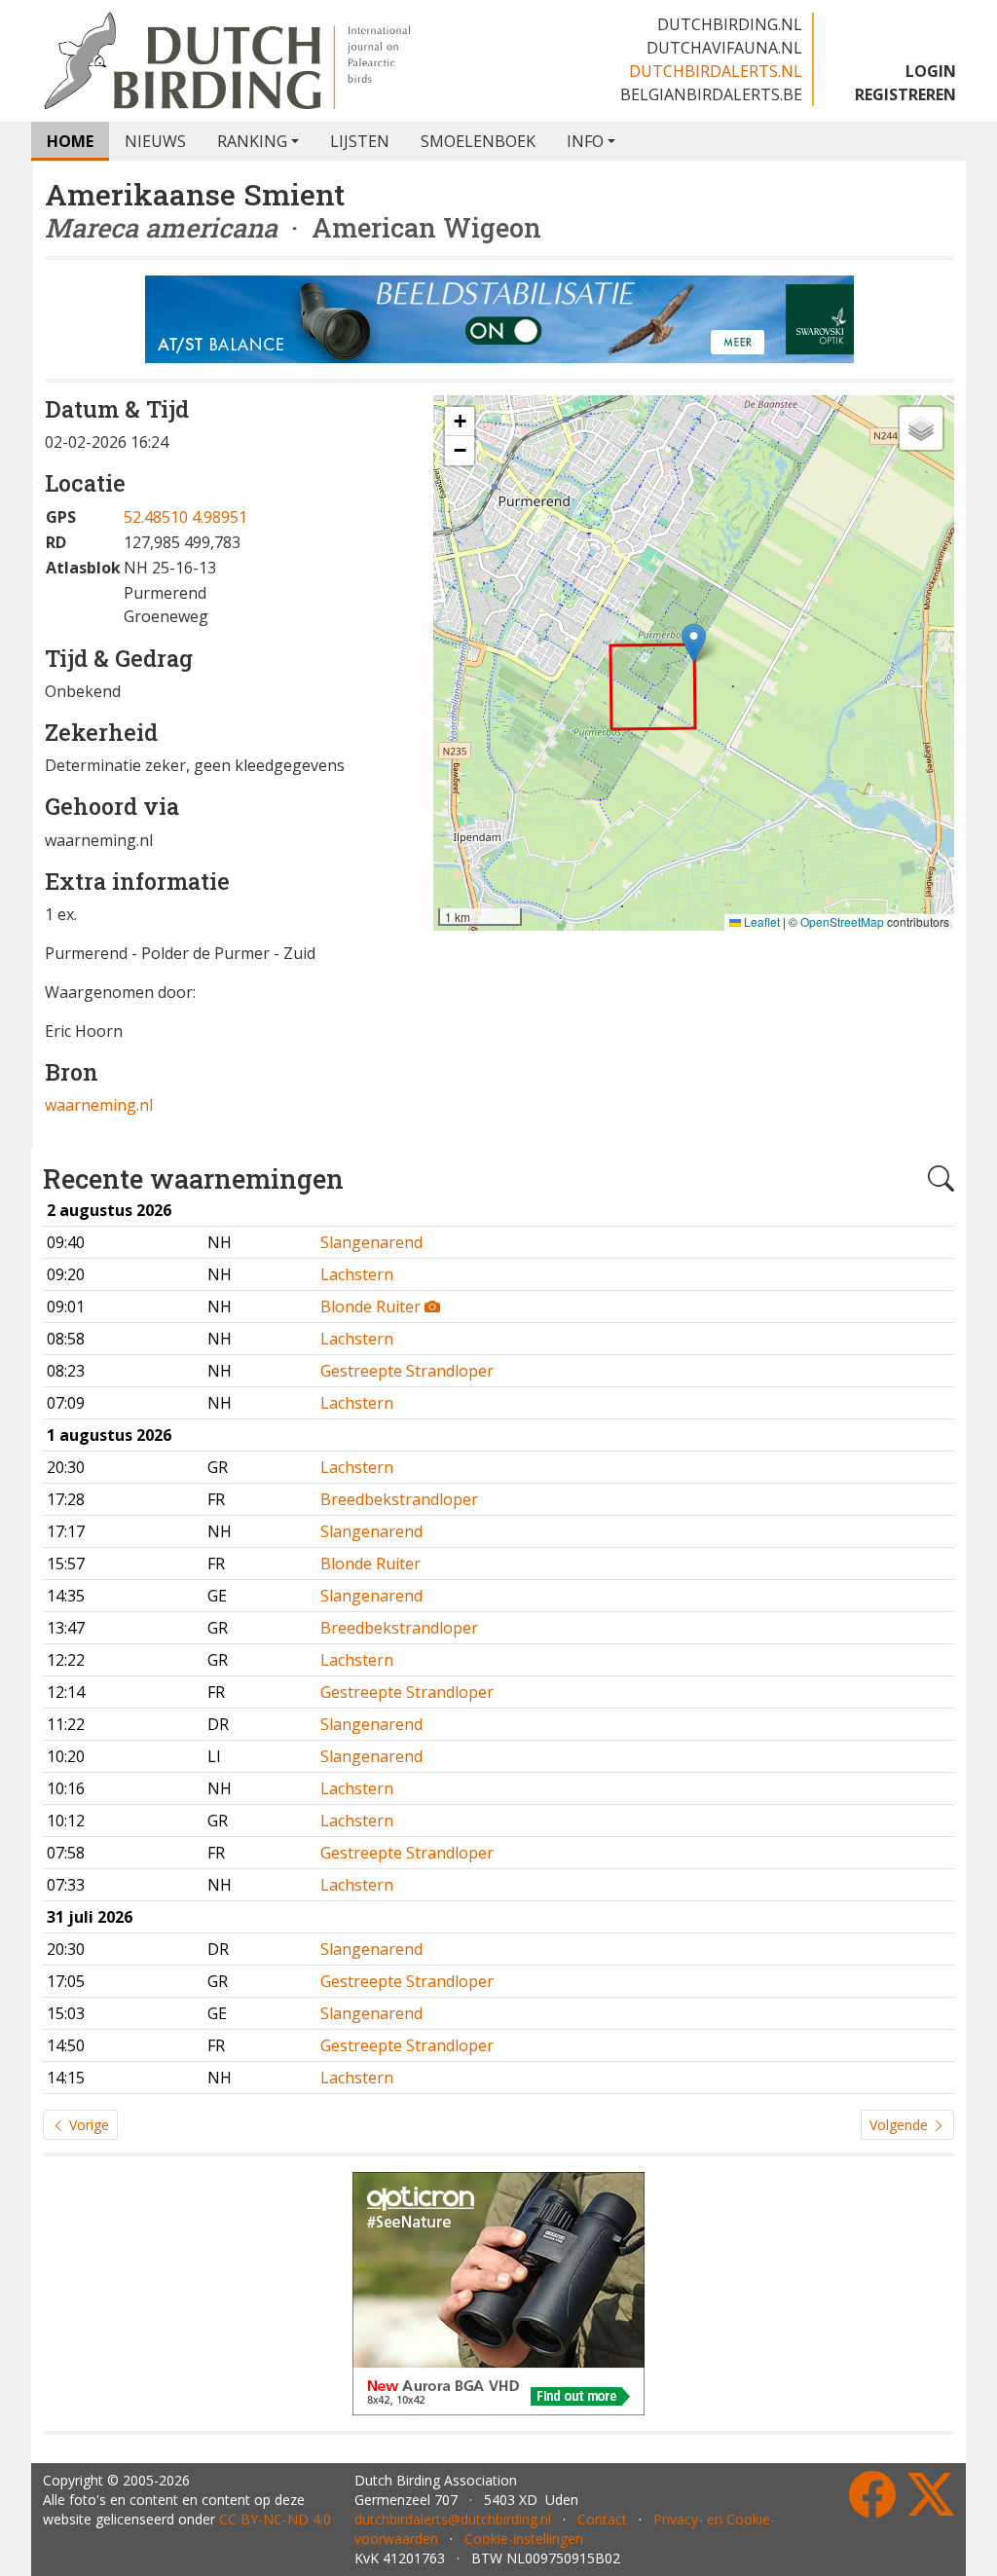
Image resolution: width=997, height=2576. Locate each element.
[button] (694, 643)
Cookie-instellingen (524, 2539)
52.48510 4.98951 (185, 517)
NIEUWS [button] (155, 141)
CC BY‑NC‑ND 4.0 (275, 2519)
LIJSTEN (360, 141)
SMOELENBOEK (478, 141)
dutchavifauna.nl (724, 48)
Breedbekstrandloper (399, 1499)
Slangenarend (371, 1242)
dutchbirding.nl (730, 24)
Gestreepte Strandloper (407, 1371)
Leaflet (760, 921)
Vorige (87, 2125)
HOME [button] (70, 141)
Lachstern (357, 1274)
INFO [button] (585, 141)
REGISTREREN (905, 94)
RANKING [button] (252, 141)
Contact (602, 2519)
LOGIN (931, 71)
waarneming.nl (99, 1105)
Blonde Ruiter (372, 1306)
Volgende (901, 2125)
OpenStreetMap (842, 921)
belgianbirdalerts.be (711, 94)
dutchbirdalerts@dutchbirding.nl (453, 2519)
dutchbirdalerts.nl (716, 71)
